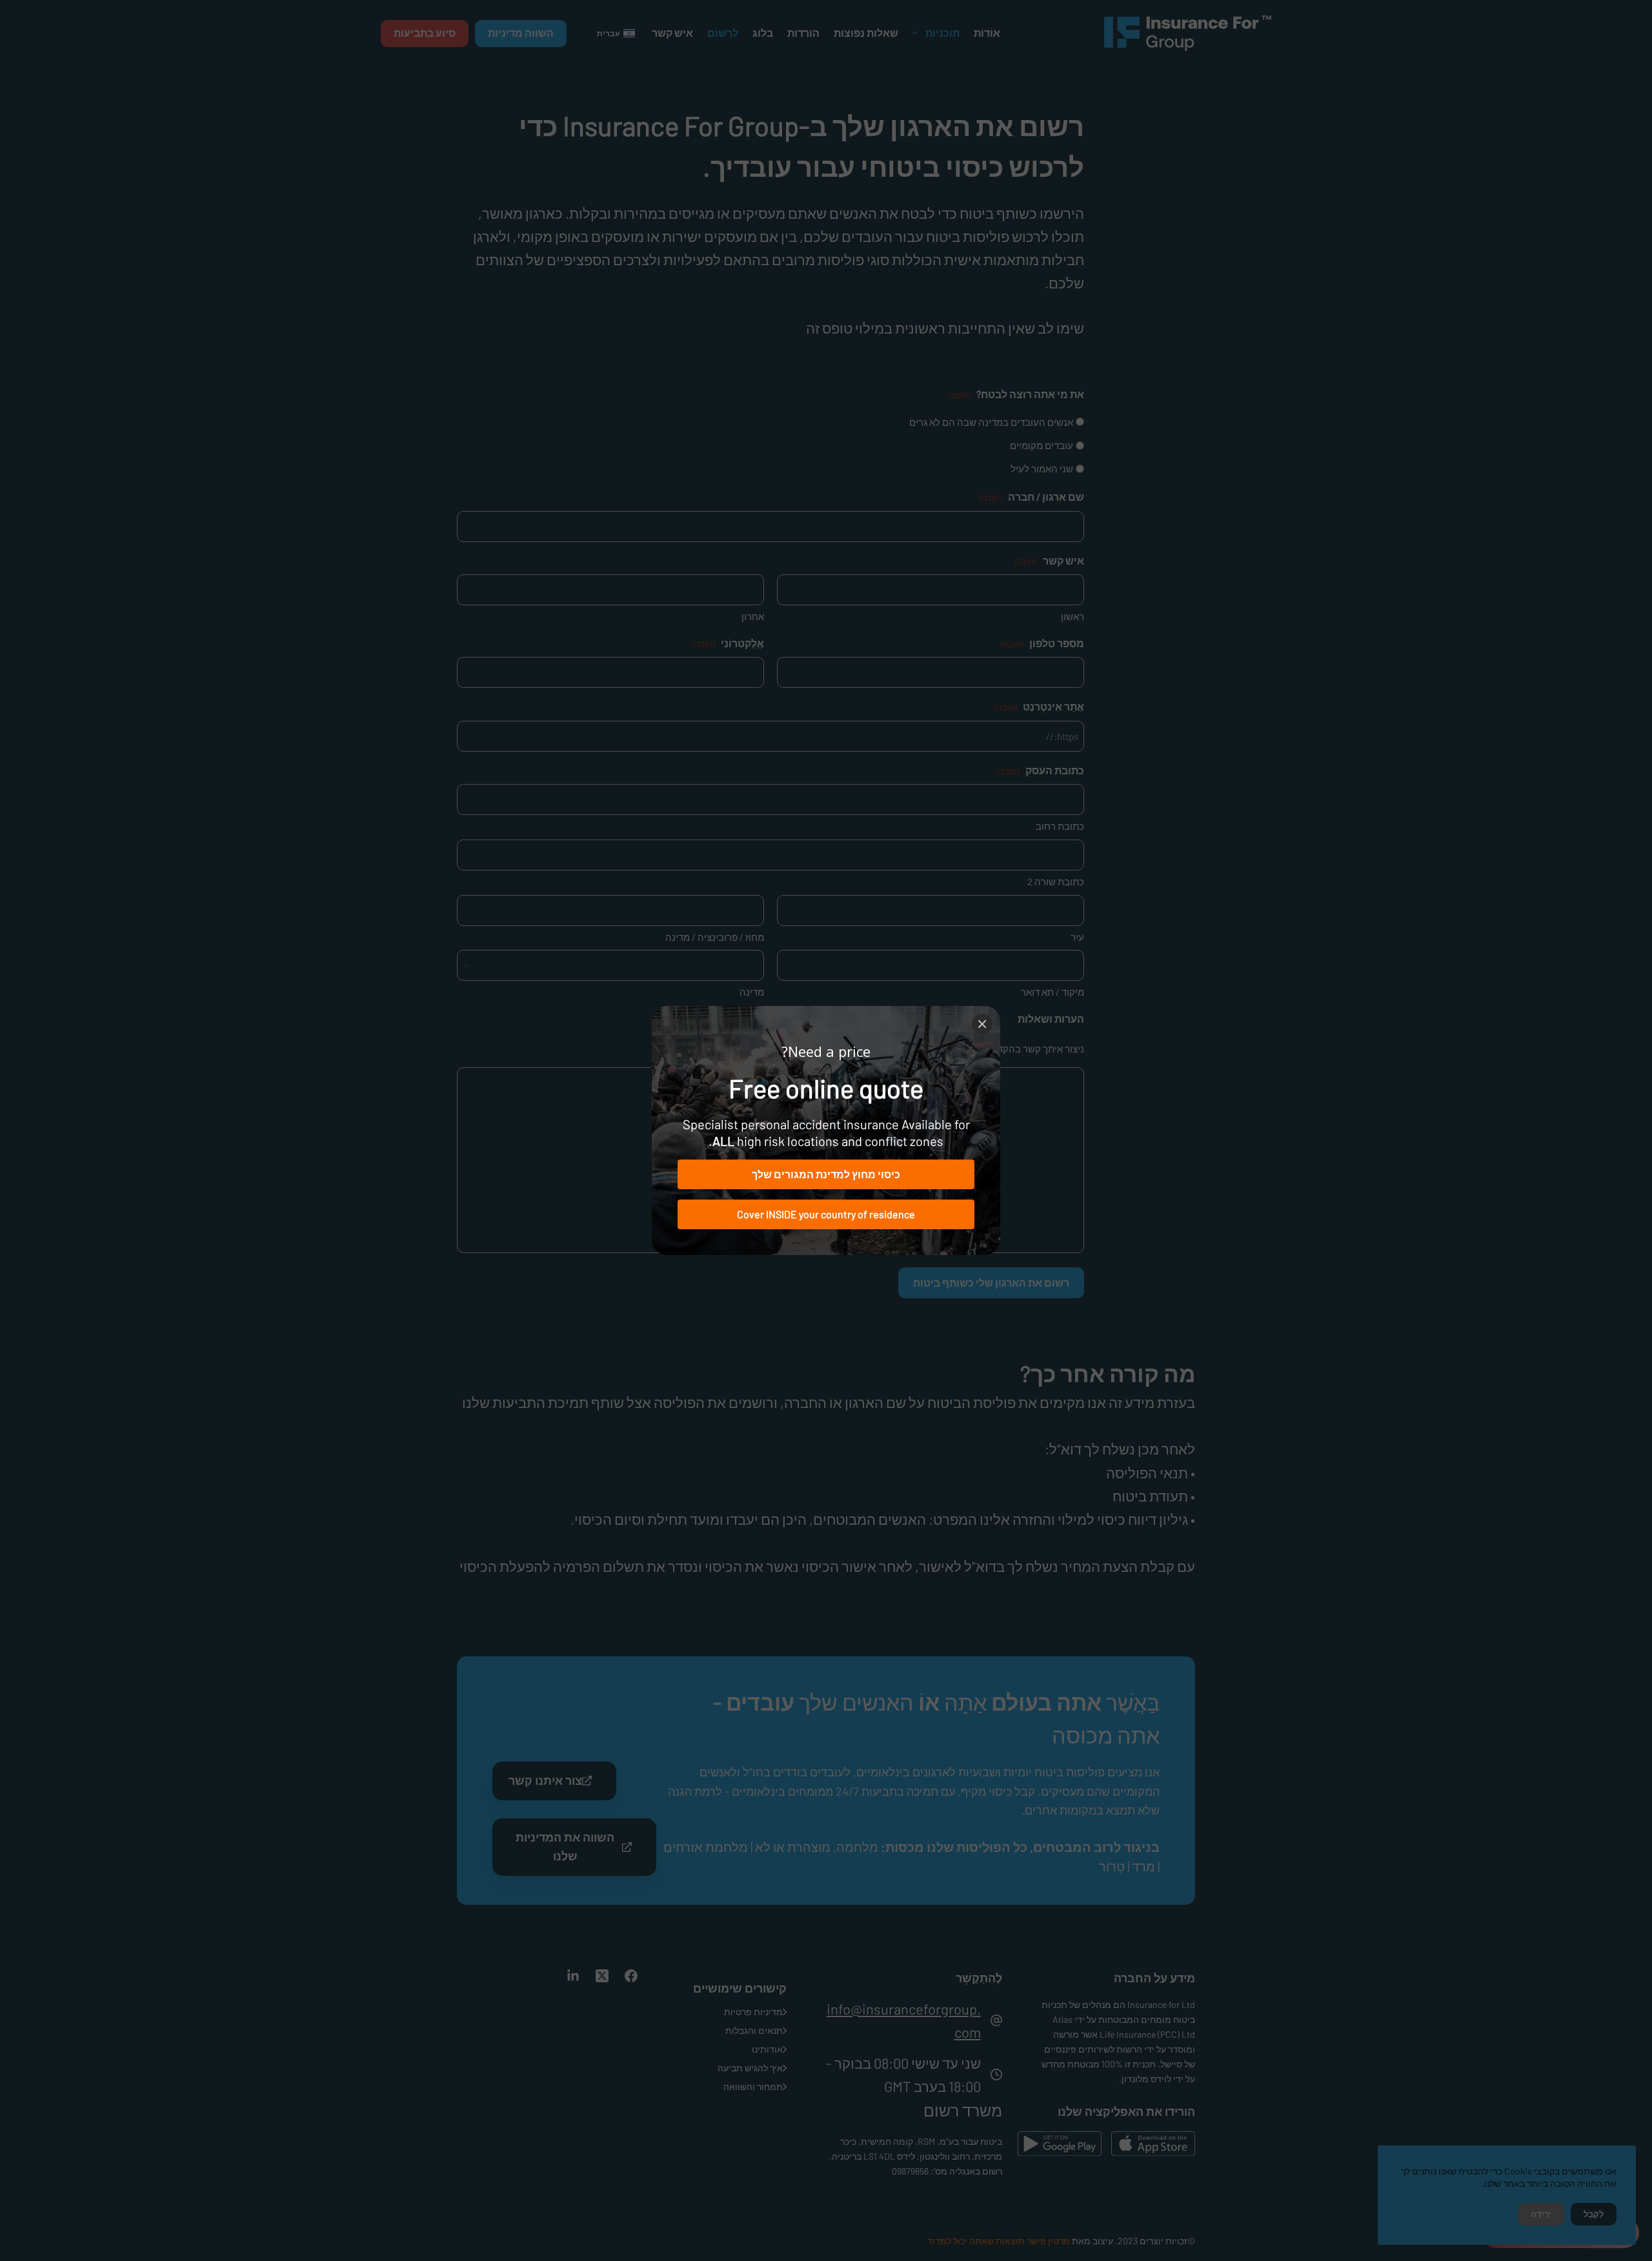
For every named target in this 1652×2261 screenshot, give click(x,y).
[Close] (982, 1024)
